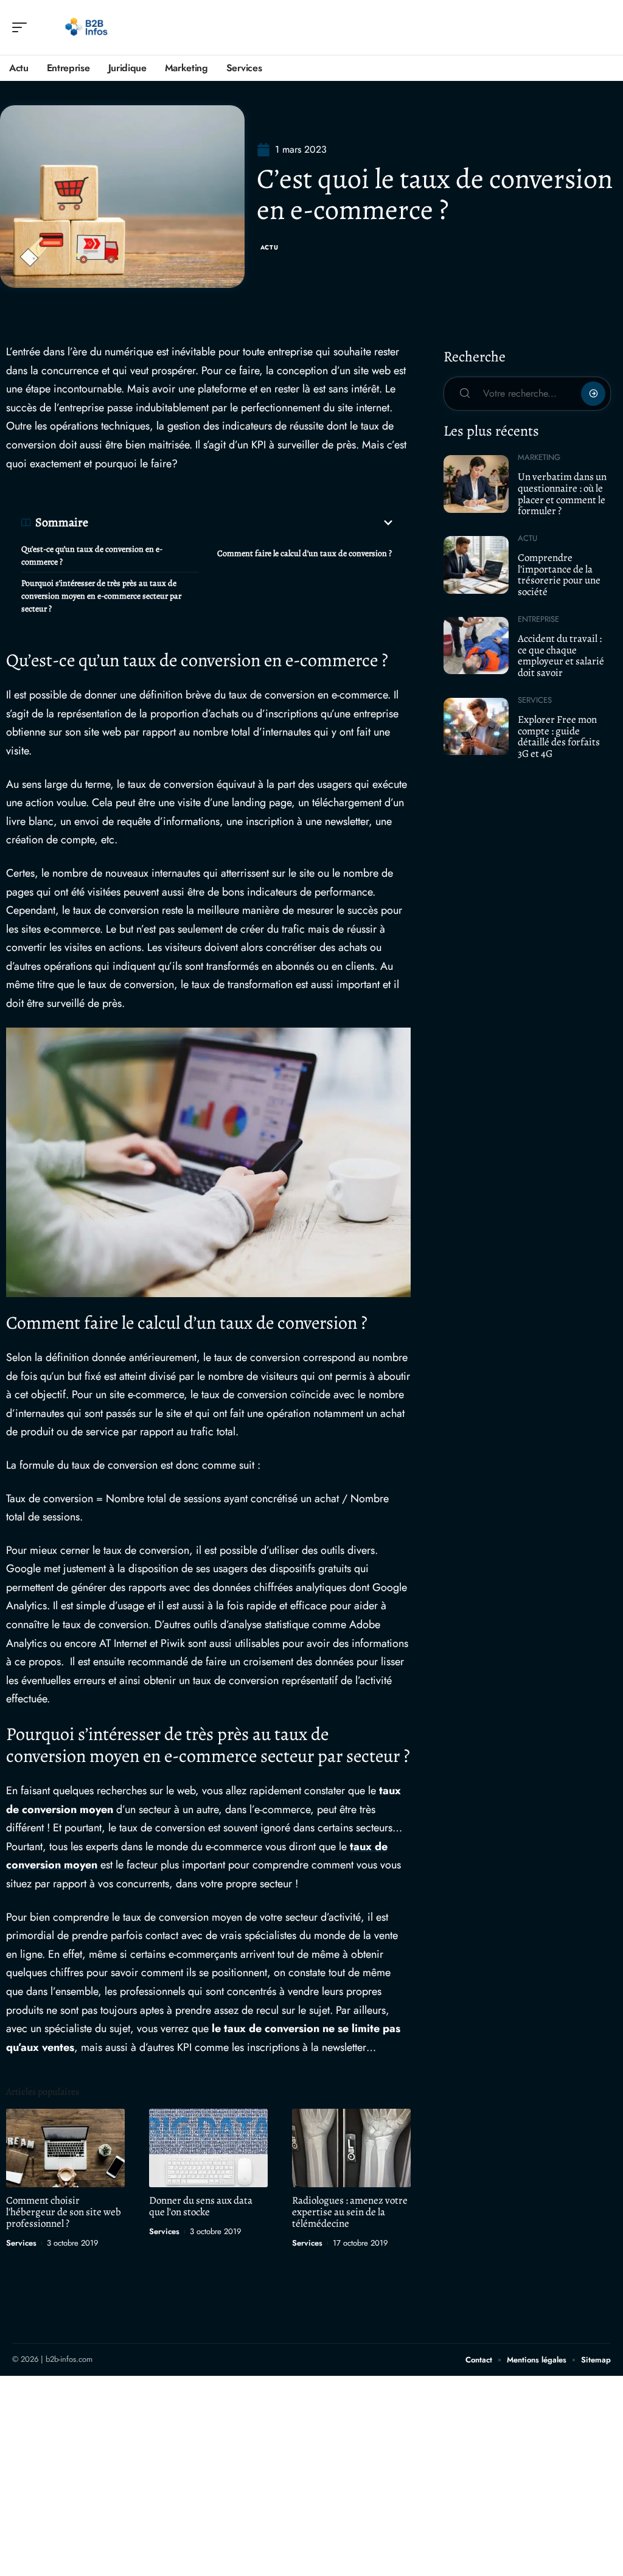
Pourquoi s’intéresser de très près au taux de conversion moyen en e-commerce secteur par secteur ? (101, 596)
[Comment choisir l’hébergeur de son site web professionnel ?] (65, 2148)
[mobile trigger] (23, 27)
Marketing (539, 457)
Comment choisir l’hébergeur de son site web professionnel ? (64, 2212)
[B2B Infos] (88, 27)
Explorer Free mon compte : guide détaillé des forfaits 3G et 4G (559, 736)
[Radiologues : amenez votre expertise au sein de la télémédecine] (351, 2148)
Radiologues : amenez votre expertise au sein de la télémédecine (350, 2212)
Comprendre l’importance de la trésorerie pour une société (559, 575)
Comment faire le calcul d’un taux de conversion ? (305, 553)
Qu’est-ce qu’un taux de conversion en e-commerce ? (92, 555)
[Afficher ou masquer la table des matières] (242, 523)
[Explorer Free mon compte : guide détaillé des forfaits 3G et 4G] (476, 726)
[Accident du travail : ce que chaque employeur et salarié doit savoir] (476, 646)
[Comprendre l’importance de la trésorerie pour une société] (476, 565)
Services (21, 2243)
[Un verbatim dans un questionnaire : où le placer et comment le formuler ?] (476, 484)
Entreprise (538, 619)
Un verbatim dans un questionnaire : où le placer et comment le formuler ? (562, 494)
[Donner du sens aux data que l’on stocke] (208, 2148)
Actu (270, 247)
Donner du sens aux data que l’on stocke (201, 2206)
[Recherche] (602, 28)
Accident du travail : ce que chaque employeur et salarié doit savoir (561, 656)
